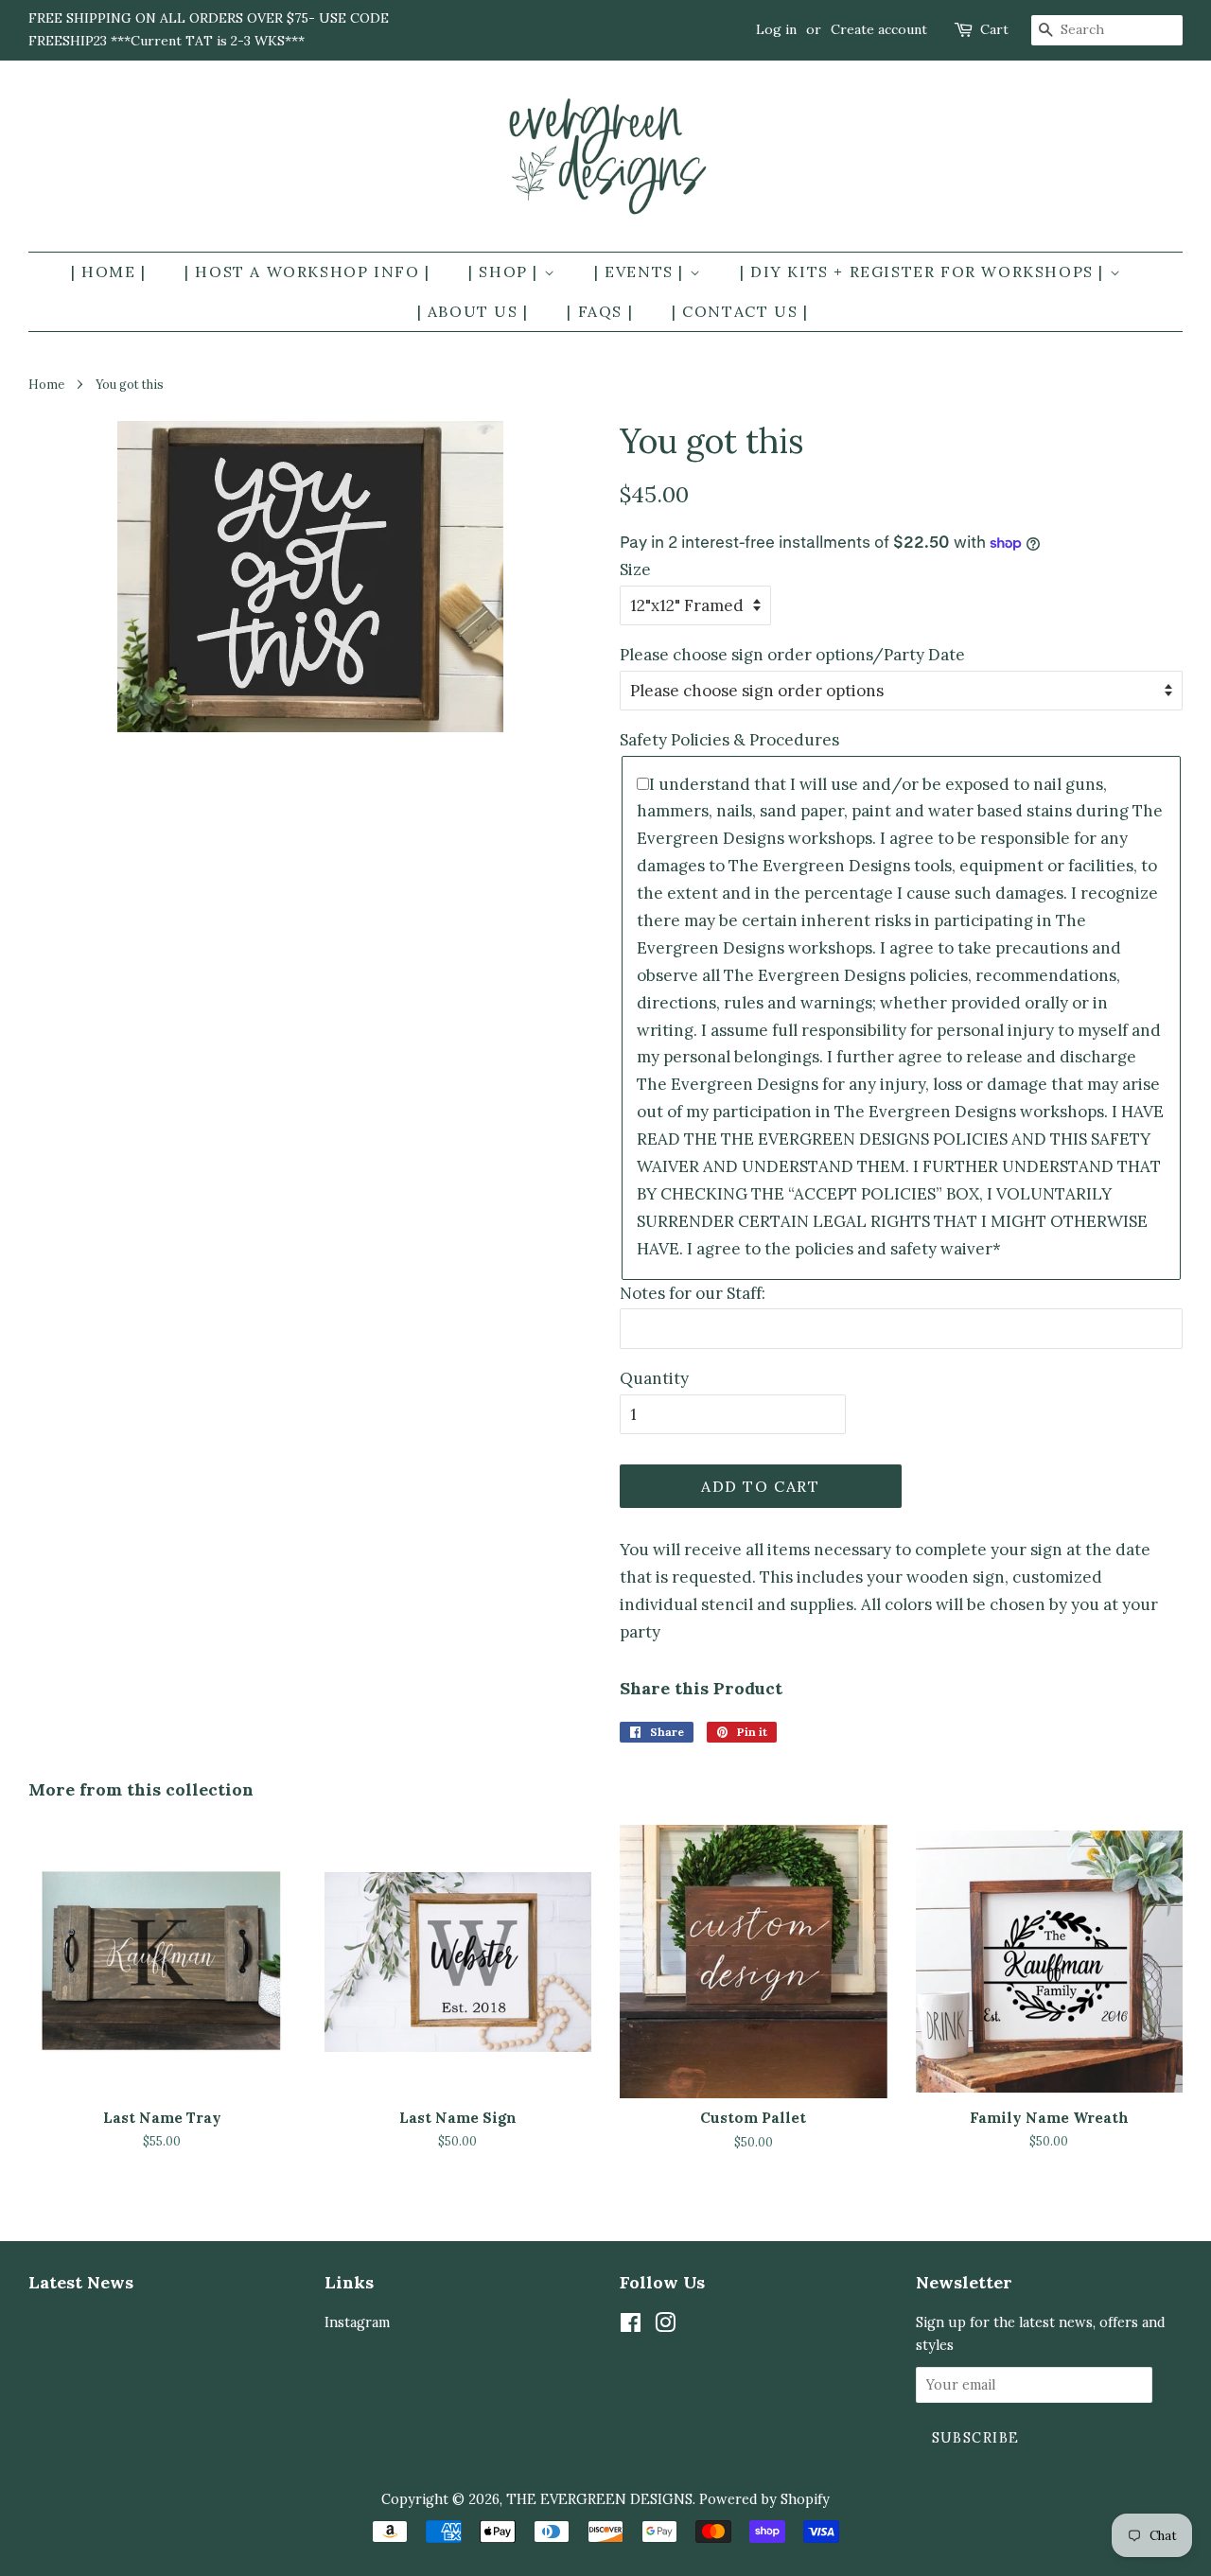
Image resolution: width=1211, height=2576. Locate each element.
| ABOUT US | (473, 311)
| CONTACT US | (740, 311)
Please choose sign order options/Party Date (792, 655)
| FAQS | (600, 311)
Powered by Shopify (764, 2499)
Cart (994, 29)
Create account (879, 29)
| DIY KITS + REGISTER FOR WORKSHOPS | (925, 272)
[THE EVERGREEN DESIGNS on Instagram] (665, 2326)
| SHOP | (506, 272)
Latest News (81, 2282)
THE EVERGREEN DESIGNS (599, 2499)
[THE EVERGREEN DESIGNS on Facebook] (631, 2326)
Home (46, 384)
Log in (776, 29)
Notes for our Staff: (693, 1293)
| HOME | (109, 272)
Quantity (654, 1378)
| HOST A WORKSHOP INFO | (307, 272)
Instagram (357, 2322)
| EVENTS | (642, 272)
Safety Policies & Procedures (729, 740)
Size (635, 570)
